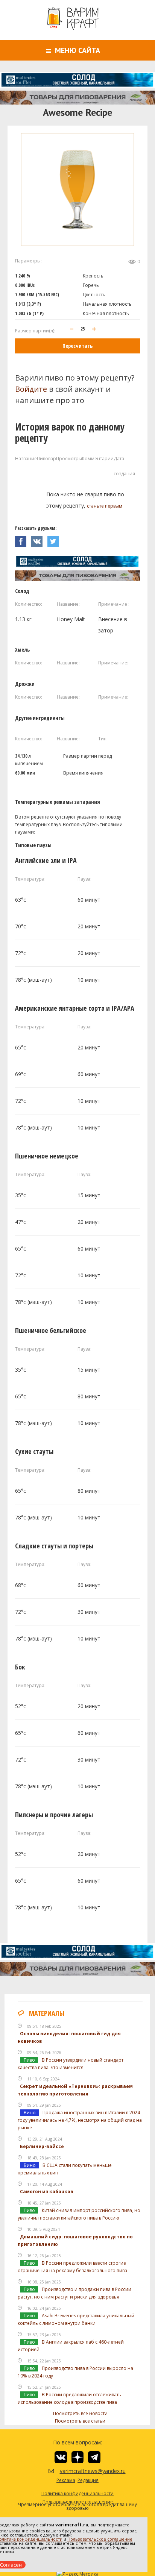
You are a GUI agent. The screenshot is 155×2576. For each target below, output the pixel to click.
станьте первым (105, 506)
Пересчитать (77, 346)
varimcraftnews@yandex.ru (83, 2471)
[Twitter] (55, 539)
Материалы (47, 2013)
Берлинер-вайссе (42, 2146)
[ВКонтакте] (39, 539)
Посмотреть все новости (80, 2413)
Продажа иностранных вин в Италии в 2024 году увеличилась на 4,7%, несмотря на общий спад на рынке (80, 2120)
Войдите (31, 389)
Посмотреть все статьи (80, 2421)
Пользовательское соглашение (100, 2539)
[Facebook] (23, 539)
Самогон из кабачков (47, 2192)
